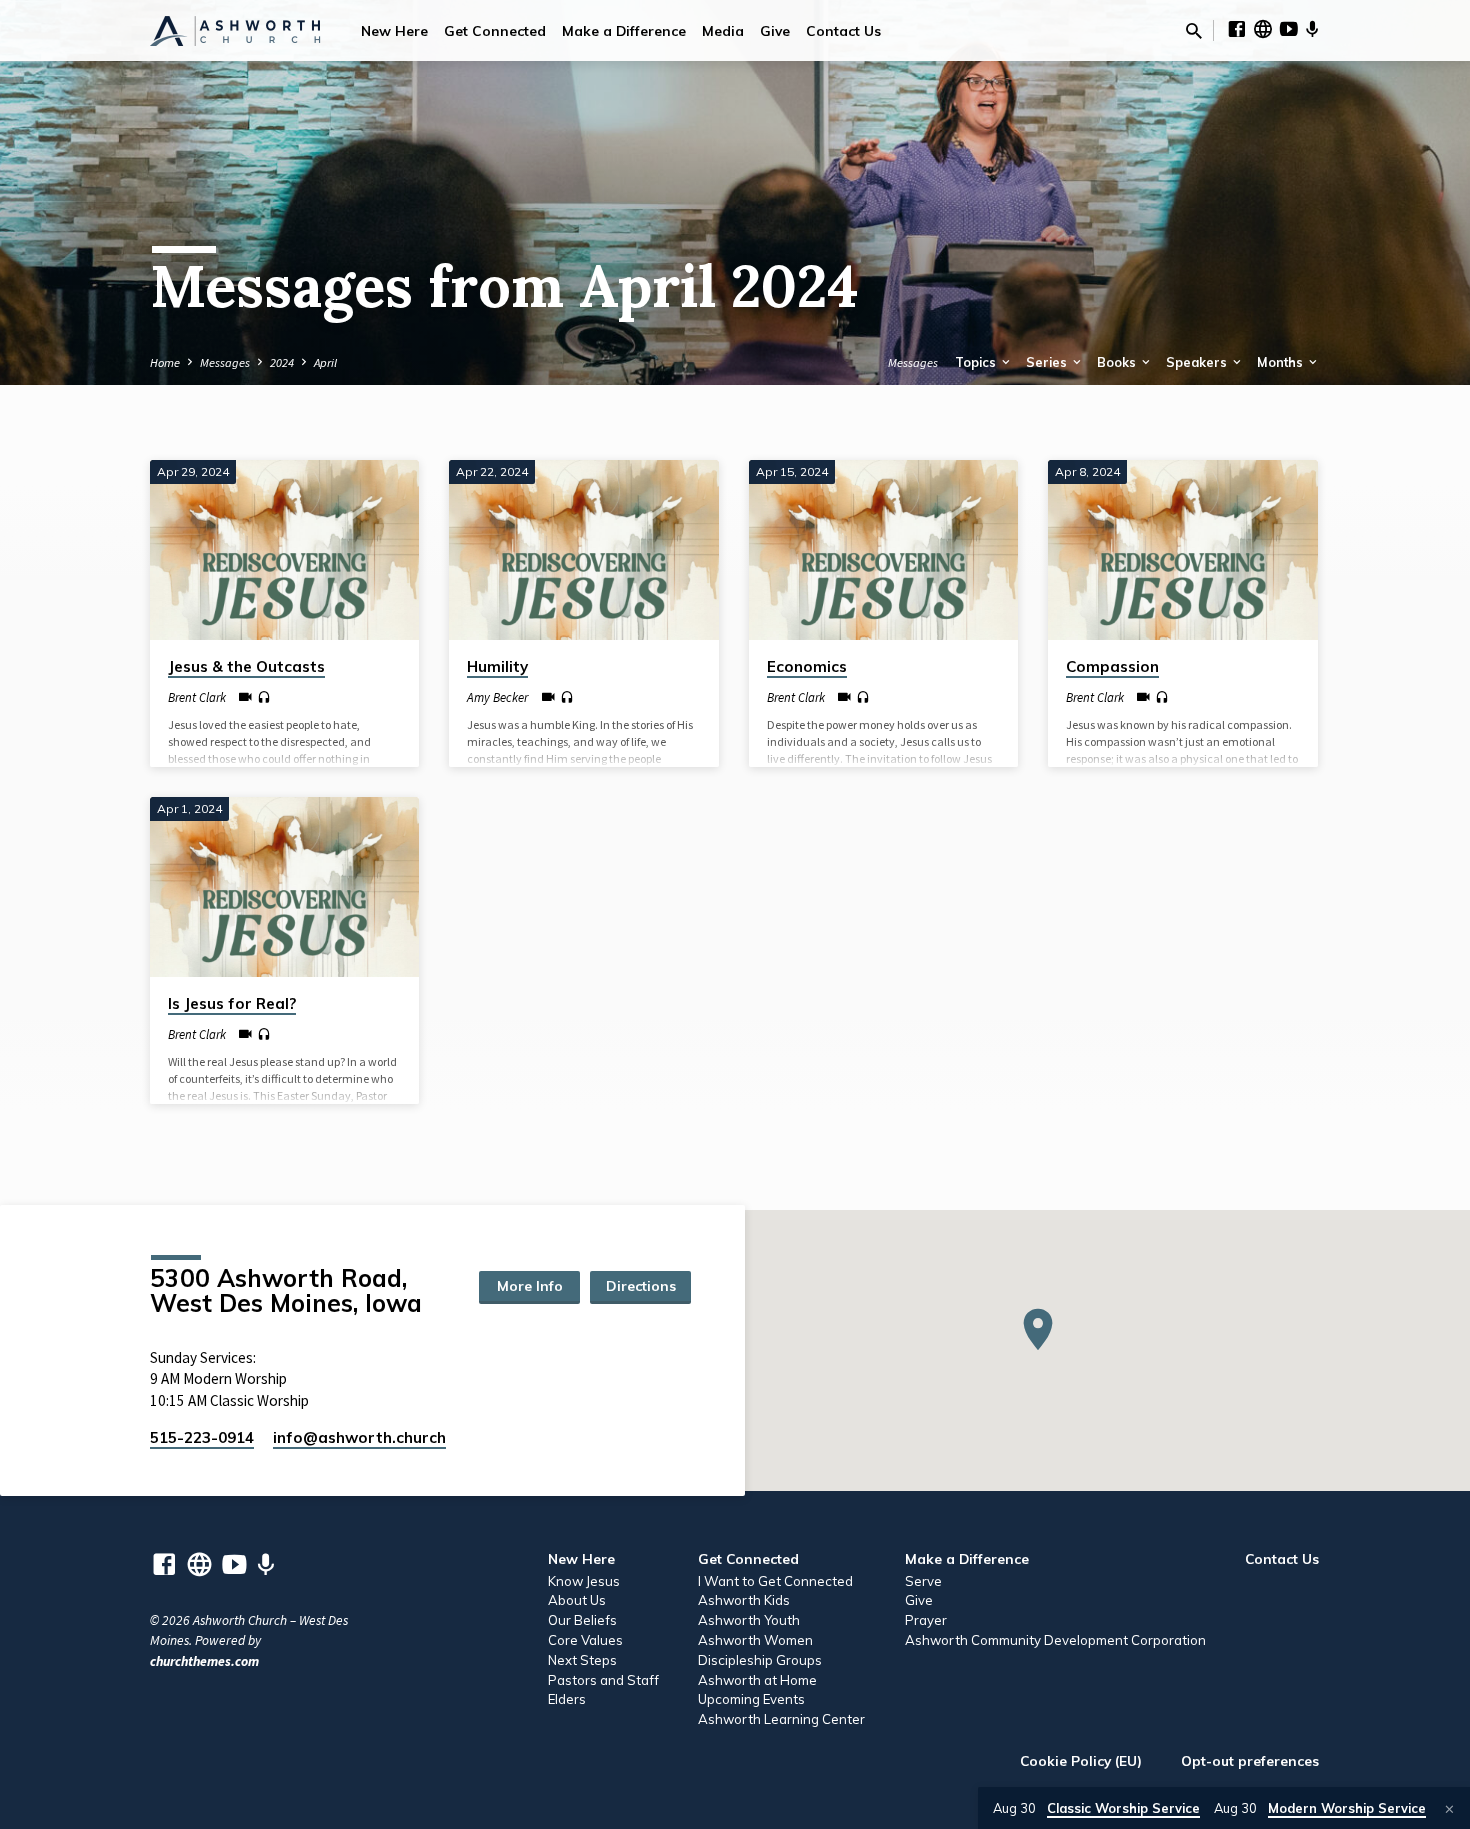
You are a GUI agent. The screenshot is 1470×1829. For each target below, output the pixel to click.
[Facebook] (1237, 29)
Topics (977, 362)
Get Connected (495, 30)
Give (775, 30)
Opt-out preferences (1250, 1760)
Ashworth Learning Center (781, 1719)
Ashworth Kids (744, 1600)
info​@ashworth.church (359, 1437)
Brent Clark (197, 697)
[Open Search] (1194, 31)
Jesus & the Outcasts (246, 666)
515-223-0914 (202, 1437)
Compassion (1112, 666)
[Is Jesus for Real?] (284, 887)
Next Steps (582, 1660)
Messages (225, 362)
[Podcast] (1312, 30)
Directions (641, 1286)
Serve (923, 1581)
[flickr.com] (1263, 29)
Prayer (926, 1620)
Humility (497, 666)
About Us (577, 1600)
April (325, 362)
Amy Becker (497, 697)
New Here (394, 30)
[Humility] (583, 550)
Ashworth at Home (757, 1680)
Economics (807, 666)
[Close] (1449, 1809)
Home (165, 362)
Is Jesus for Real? (232, 1003)
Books (1118, 362)
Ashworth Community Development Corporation (1055, 1640)
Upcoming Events (751, 1699)
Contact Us (843, 30)
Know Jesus (584, 1581)
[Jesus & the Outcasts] (284, 550)
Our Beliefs (582, 1620)
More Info (530, 1286)
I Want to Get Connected (775, 1581)
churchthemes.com (204, 1661)
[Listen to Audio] (264, 698)
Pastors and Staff (603, 1680)
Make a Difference (624, 30)
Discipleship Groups (760, 1660)
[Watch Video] (245, 697)
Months (1281, 362)
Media (723, 30)
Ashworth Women (755, 1640)
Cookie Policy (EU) (1081, 1760)
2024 (282, 362)
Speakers (1198, 362)
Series (1048, 362)
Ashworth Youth (749, 1620)
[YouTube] (1289, 29)
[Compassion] (1182, 550)
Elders (567, 1699)
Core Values (585, 1640)
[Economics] (883, 550)
